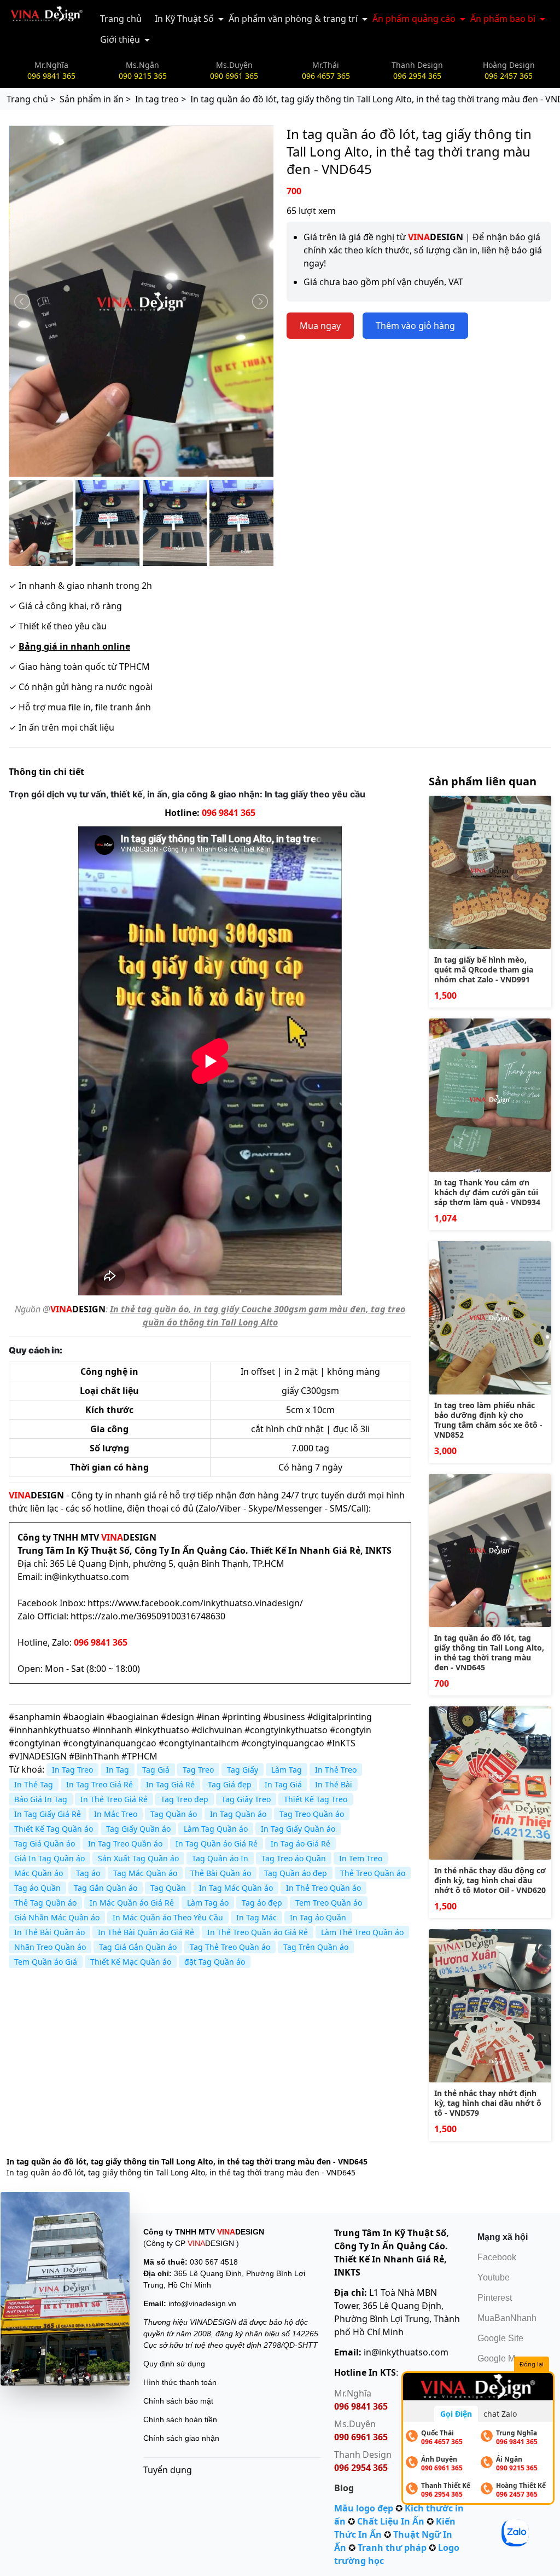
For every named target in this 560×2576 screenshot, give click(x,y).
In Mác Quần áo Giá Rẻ (132, 1903)
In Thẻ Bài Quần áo (49, 1932)
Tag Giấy (243, 1770)
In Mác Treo (116, 1814)
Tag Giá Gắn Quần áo (138, 1947)
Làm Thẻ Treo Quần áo (362, 1932)
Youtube (494, 2277)
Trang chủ (121, 19)
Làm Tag (287, 1770)
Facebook (497, 2257)
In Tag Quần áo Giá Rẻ (217, 1843)
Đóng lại (532, 2364)
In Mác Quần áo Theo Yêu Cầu (168, 1917)
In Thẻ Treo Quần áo (323, 1888)
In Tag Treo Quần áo (125, 1843)
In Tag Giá (283, 1784)
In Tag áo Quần (318, 1917)
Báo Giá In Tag (41, 1799)
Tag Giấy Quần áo (138, 1829)
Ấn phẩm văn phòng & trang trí (293, 19)
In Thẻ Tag (34, 1784)
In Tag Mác (256, 1917)
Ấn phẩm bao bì (503, 19)
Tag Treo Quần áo (312, 1814)
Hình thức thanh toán (180, 2382)
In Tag (118, 1770)
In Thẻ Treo (336, 1770)
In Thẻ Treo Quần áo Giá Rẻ (258, 1932)
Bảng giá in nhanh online (74, 646)
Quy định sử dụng (174, 2364)
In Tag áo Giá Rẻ (301, 1843)
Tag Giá (156, 1770)
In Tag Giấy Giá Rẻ (48, 1814)
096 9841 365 (229, 813)
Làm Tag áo (208, 1903)
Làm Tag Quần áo (216, 1829)
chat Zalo (500, 2414)
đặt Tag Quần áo (215, 1962)
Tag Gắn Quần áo (106, 1888)
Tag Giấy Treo (246, 1799)
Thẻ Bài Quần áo (221, 1873)
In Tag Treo (72, 1770)
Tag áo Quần (37, 1888)
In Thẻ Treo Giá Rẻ (114, 1799)
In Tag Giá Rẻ (170, 1784)
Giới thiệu (120, 39)
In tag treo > (161, 99)
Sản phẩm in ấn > (95, 99)
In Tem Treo (361, 1858)
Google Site (500, 2338)
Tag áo (88, 1873)
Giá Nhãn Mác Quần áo (57, 1917)
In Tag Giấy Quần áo (298, 1829)
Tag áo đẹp (262, 1903)
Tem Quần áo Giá (46, 1962)
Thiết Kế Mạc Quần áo (131, 1962)
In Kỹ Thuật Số (184, 19)
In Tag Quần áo (238, 1814)
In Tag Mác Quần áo (236, 1888)
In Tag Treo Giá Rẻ (100, 1784)
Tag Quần (168, 1888)
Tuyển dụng (168, 2470)
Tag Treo (198, 1770)
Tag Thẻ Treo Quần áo (230, 1947)
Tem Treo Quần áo (329, 1903)
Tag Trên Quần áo (316, 1947)
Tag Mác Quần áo (145, 1873)
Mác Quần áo (39, 1873)
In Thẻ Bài (334, 1784)
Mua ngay (320, 326)
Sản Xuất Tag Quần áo (138, 1858)
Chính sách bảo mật (178, 2401)
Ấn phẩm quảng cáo (414, 19)
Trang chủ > (31, 99)
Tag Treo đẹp (185, 1799)
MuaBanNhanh (507, 2318)
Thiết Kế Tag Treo (316, 1799)
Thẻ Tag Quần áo (45, 1903)
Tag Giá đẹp (230, 1784)
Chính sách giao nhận (181, 2438)
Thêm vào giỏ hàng (415, 326)
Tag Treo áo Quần (294, 1858)
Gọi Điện (456, 2414)
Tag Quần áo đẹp (296, 1873)
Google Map (501, 2358)
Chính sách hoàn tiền (180, 2419)
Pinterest (495, 2298)
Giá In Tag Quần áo (49, 1858)
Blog (344, 2488)
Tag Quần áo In (220, 1858)
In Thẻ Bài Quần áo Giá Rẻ (146, 1932)
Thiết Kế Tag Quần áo (54, 1829)
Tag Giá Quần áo (45, 1843)
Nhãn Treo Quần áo (50, 1947)
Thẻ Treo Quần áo (373, 1873)
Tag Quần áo (174, 1814)
